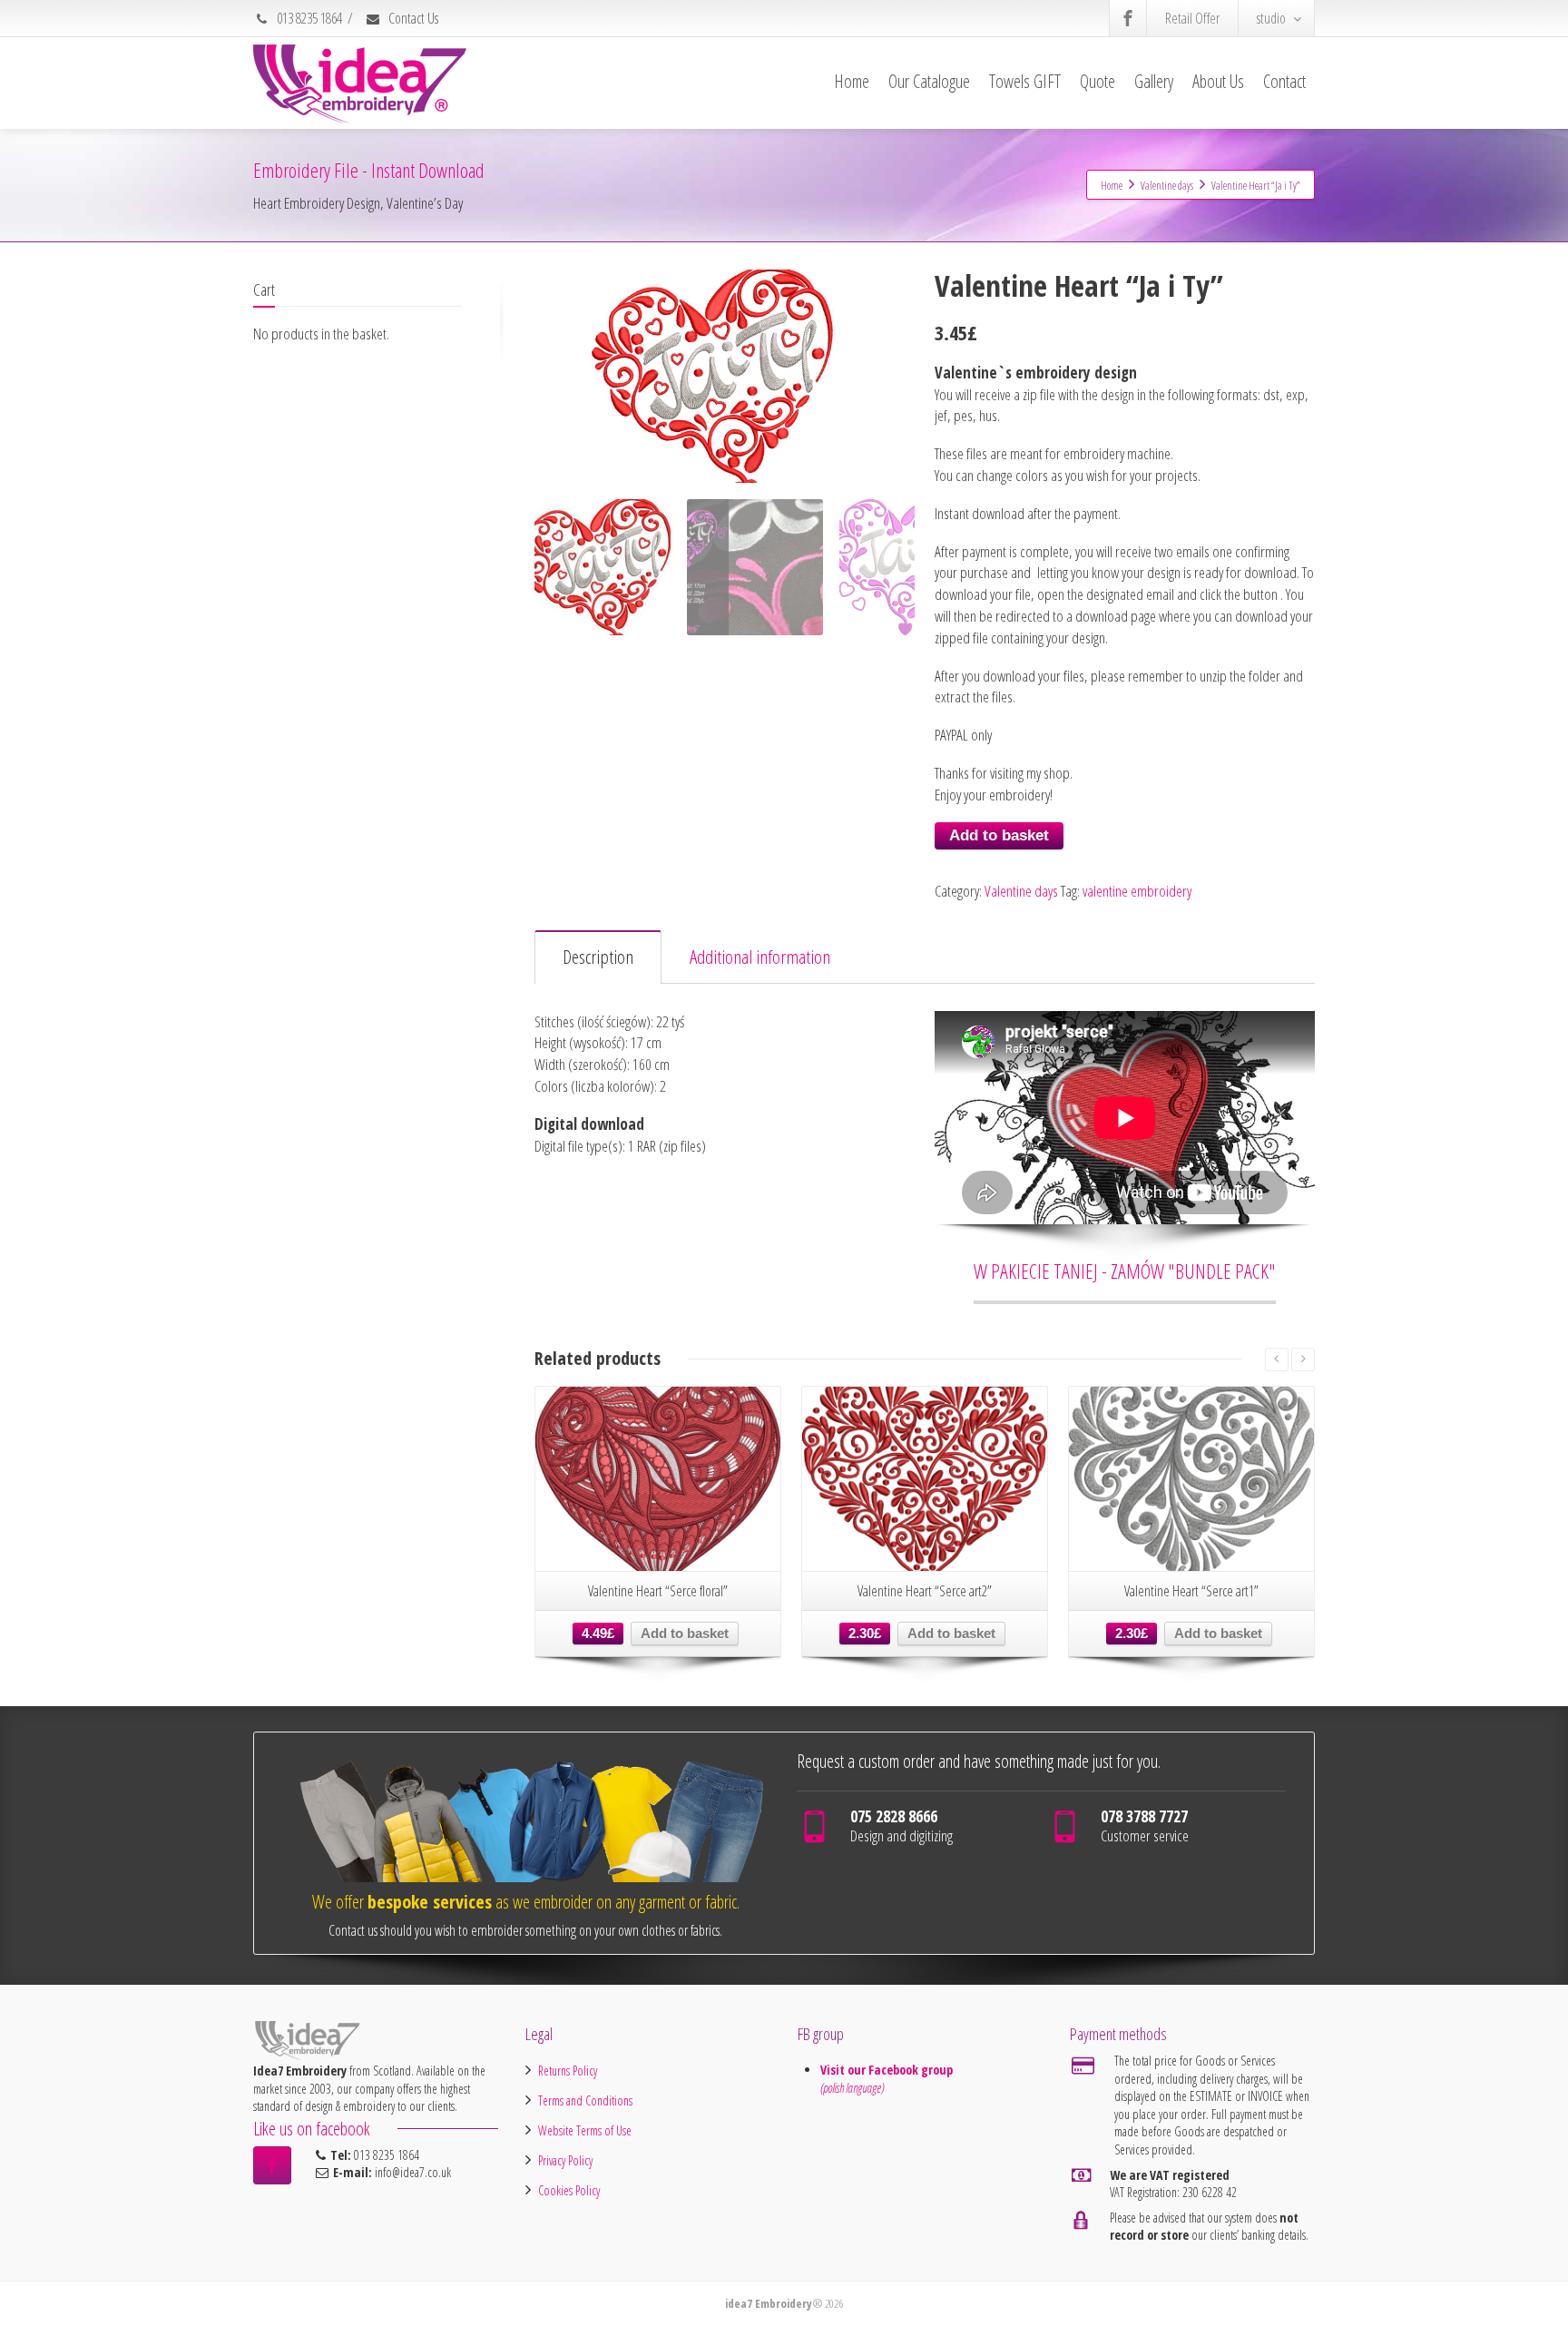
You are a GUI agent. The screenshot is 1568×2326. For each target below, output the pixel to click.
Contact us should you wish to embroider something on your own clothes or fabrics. (525, 1930)
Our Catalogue (929, 81)
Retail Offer (1192, 18)
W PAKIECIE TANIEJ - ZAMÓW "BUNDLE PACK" (1125, 1271)
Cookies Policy (569, 2190)
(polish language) (852, 2088)
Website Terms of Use (585, 2130)
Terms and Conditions (585, 2100)
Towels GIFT (1025, 81)
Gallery (1154, 81)
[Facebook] (1128, 18)
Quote (1098, 81)
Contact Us (412, 18)
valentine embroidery (1137, 891)
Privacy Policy (565, 2160)
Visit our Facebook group (888, 2070)
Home (852, 81)
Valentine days (1021, 891)
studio (1271, 18)
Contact (1284, 81)
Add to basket (999, 835)
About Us (1218, 81)
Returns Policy (568, 2071)
